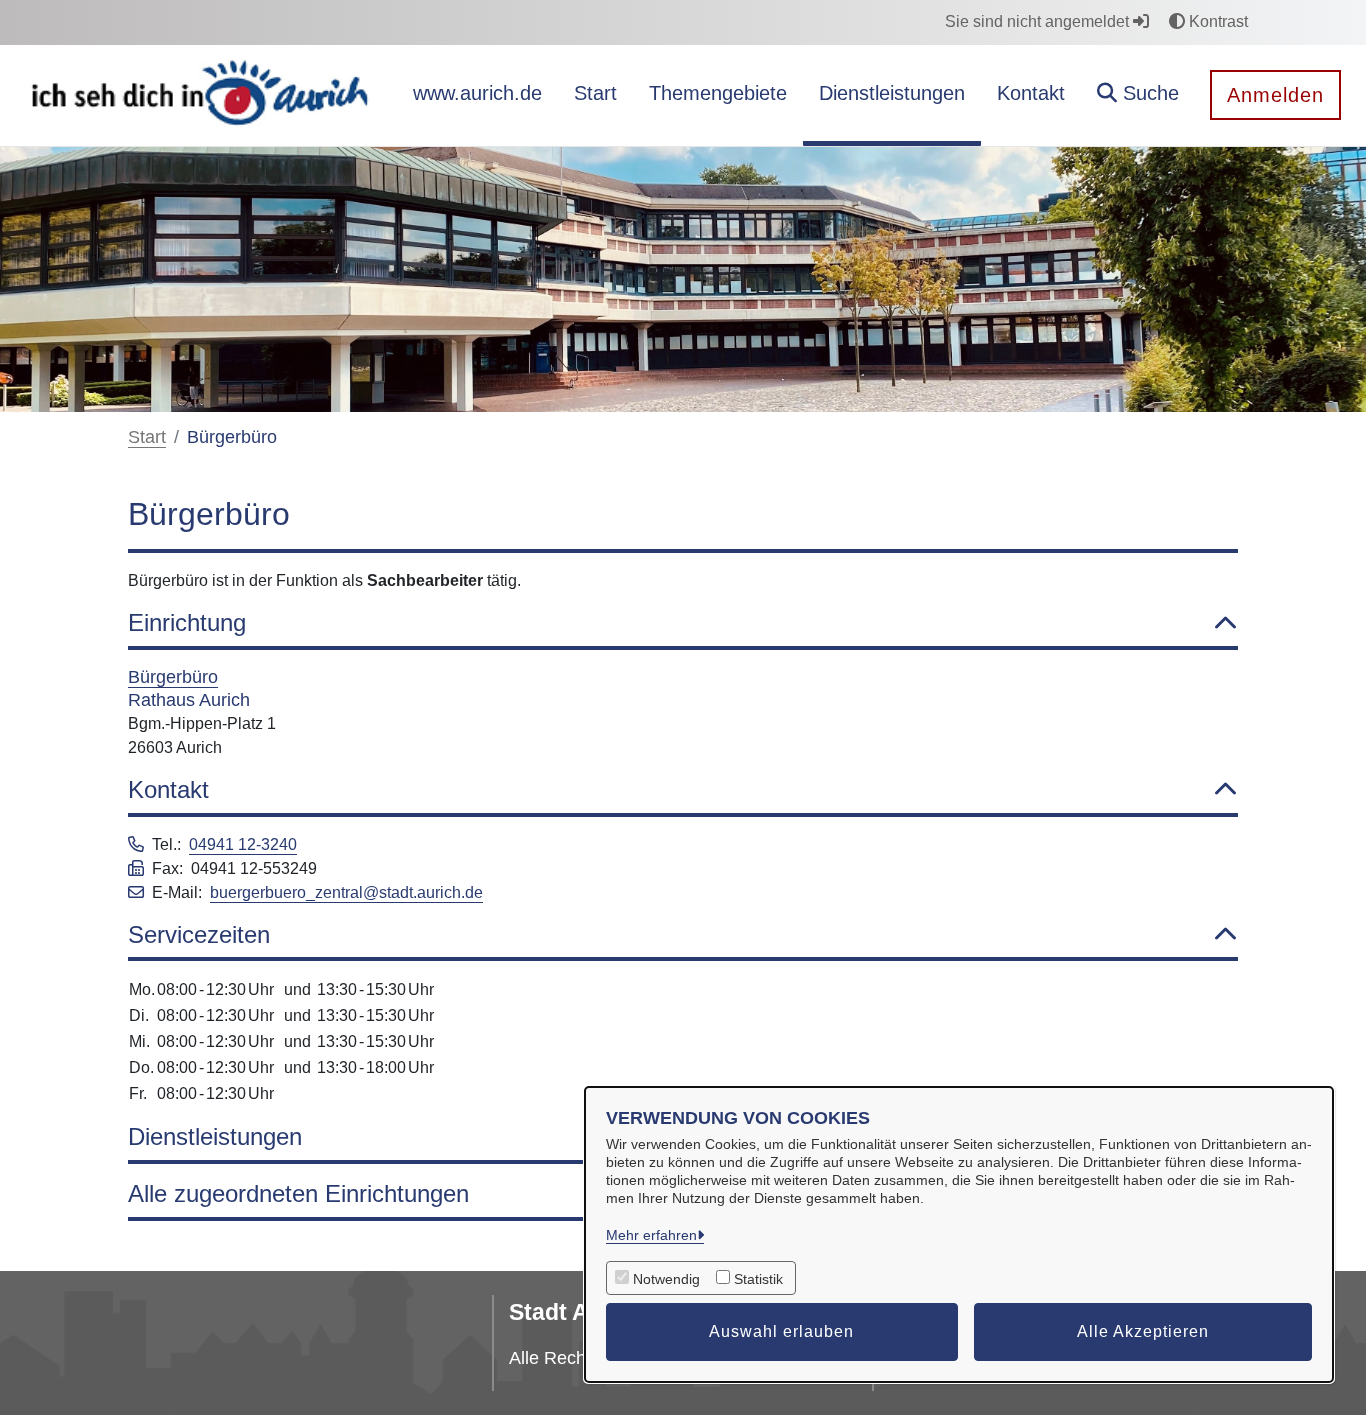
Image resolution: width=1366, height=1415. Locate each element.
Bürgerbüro (173, 677)
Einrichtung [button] (187, 622)
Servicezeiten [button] (199, 934)
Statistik (758, 1279)
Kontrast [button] (1216, 21)
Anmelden (1275, 95)
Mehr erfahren (651, 1235)
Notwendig (666, 1279)
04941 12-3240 (243, 844)
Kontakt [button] (168, 789)
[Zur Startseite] (202, 94)
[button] (1138, 95)
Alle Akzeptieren (1143, 1331)
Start (147, 437)
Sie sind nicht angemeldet (1039, 21)
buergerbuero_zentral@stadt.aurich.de (346, 892)
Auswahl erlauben (781, 1331)
